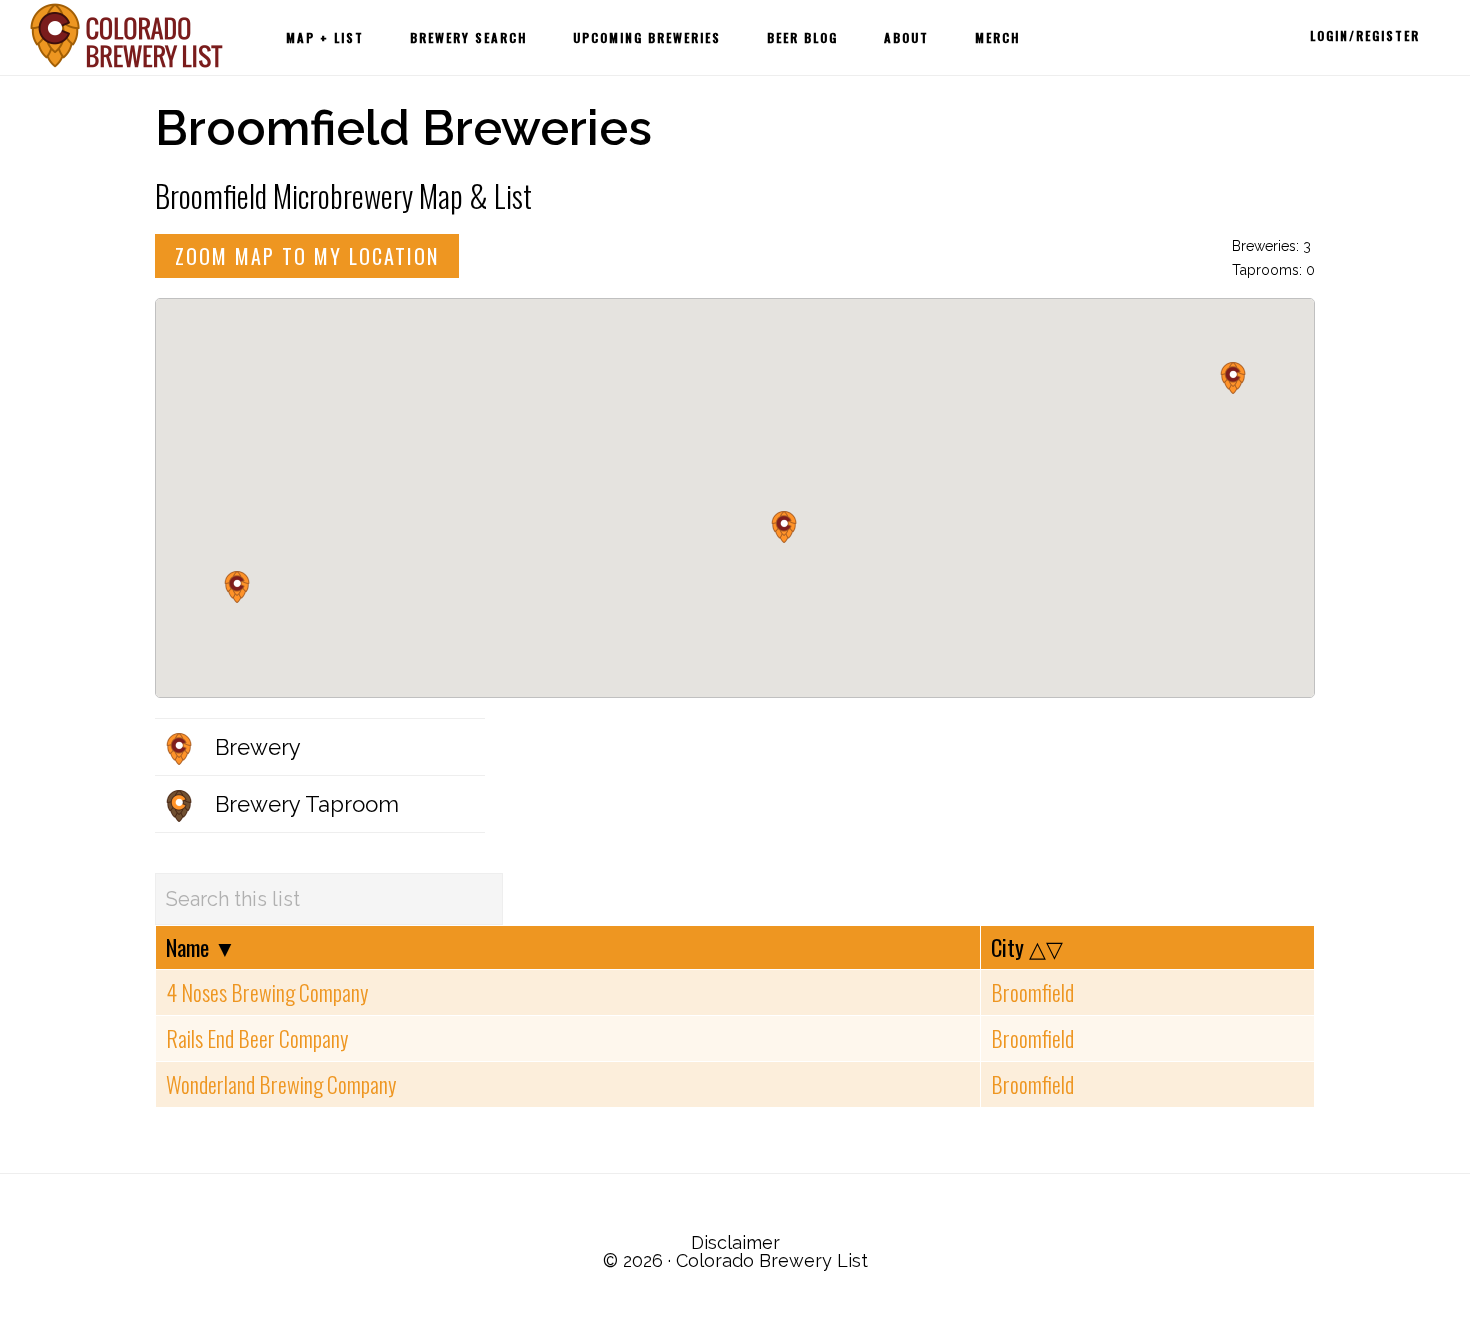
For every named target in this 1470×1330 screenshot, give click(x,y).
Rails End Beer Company (257, 1038)
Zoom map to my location (307, 256)
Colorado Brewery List (130, 35)
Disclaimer (735, 1242)
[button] (237, 587)
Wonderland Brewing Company (281, 1084)
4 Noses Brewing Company (267, 992)
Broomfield (1032, 992)
